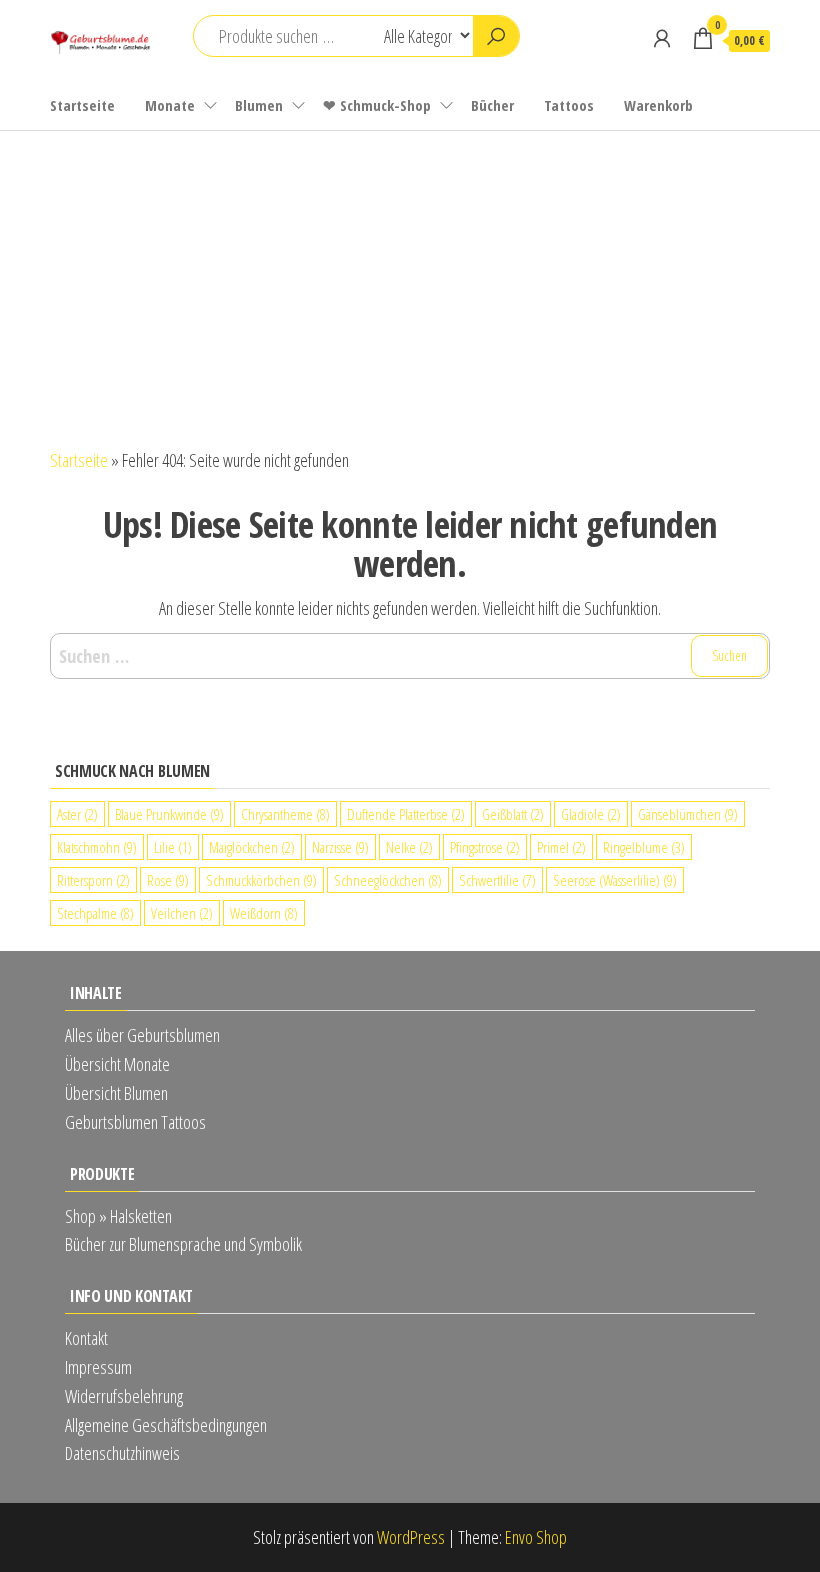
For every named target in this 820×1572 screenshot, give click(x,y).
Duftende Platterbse (406, 814)
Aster (77, 814)
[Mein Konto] (662, 38)
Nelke (409, 847)
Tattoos (569, 105)
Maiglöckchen (252, 847)
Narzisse (340, 847)
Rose (168, 880)
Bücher (492, 105)
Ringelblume (644, 847)
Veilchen (182, 913)
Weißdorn (264, 913)
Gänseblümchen (688, 814)
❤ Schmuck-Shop (377, 105)
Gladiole (591, 814)
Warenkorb (658, 105)
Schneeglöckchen (388, 880)
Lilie (173, 847)
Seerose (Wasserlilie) (615, 880)
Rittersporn (93, 880)
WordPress (411, 1537)
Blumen (259, 105)
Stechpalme (95, 913)
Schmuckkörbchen (261, 880)
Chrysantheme (285, 814)
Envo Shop (536, 1537)
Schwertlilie (497, 880)
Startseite (82, 105)
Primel (561, 847)
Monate (170, 105)
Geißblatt (513, 814)
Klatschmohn (97, 847)
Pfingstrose (485, 847)
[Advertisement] (410, 281)
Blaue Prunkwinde (169, 814)
